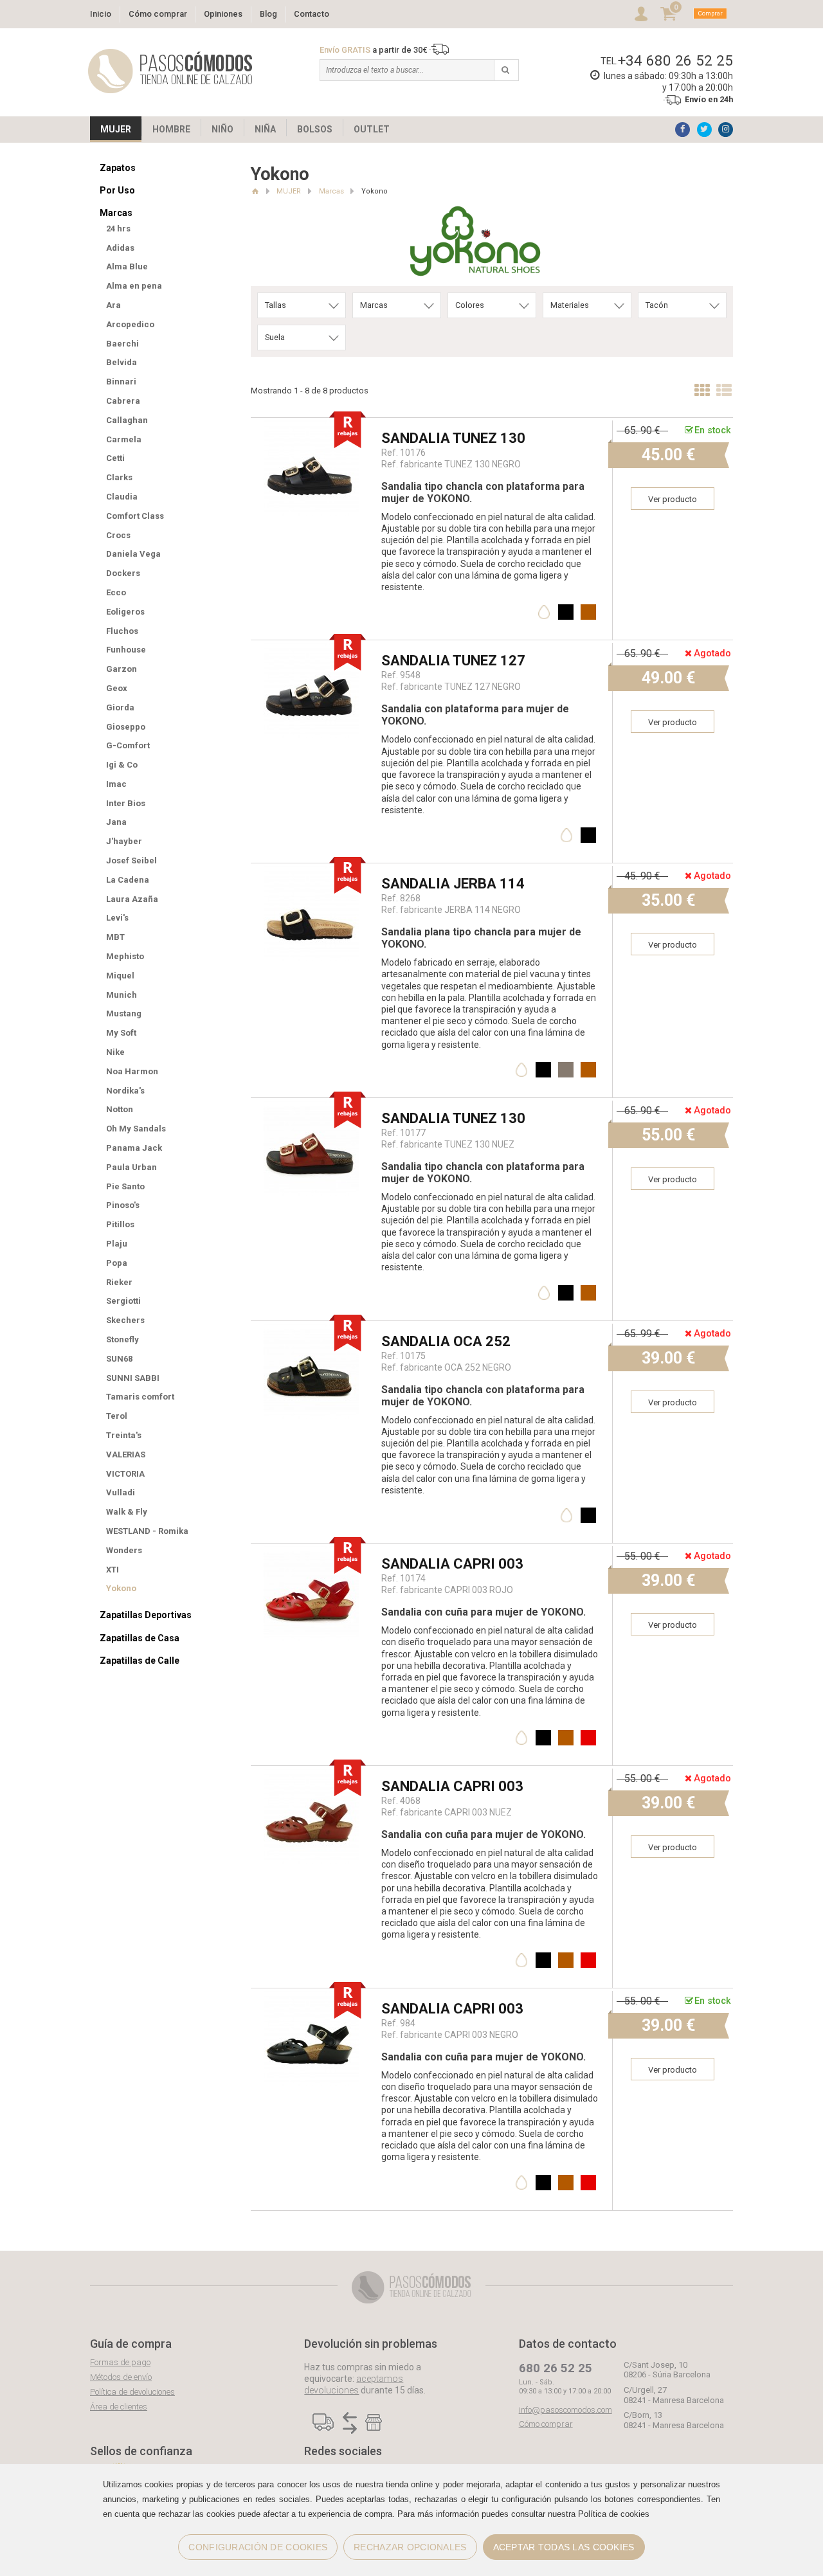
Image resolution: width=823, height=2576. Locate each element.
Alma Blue (127, 266)
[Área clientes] (641, 14)
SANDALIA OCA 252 (446, 1341)
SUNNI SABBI (133, 1378)
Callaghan (127, 420)
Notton (120, 1109)
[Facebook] (683, 130)
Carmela (124, 439)
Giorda (120, 707)
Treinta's (124, 1435)
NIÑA (265, 129)
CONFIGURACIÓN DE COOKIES (258, 2547)
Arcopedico (130, 324)
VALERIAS (126, 1455)
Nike (115, 1052)
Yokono (121, 1588)
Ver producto (673, 499)
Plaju (117, 1244)
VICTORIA (125, 1474)
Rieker (119, 1282)
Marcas (116, 213)
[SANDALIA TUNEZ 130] (311, 427)
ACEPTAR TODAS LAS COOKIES (564, 2547)
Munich (122, 995)
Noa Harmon (132, 1071)
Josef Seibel (131, 860)
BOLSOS (315, 129)
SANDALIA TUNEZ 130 (453, 438)
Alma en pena (134, 286)
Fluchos (122, 631)
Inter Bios (126, 803)
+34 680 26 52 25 (675, 60)
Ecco (116, 592)
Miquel (120, 976)
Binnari (121, 382)
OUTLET (372, 129)
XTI (113, 1570)
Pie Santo (125, 1186)
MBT (115, 937)
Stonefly (122, 1339)
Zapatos (118, 168)
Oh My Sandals (136, 1129)
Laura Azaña (132, 899)
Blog (268, 14)
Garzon (122, 669)
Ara (113, 305)
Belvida (122, 362)
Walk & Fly (127, 1512)
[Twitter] (704, 130)
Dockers (123, 573)
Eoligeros (125, 612)
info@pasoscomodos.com (565, 2410)
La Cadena (128, 880)
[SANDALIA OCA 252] (311, 1330)
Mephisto (125, 956)
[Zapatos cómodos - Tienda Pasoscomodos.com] (170, 71)
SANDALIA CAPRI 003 (452, 1564)
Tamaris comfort (140, 1397)
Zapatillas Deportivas (146, 1615)
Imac (116, 784)
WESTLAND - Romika (147, 1531)
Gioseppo (126, 727)
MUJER (116, 129)
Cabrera (123, 401)
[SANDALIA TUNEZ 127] (311, 649)
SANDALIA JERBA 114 (453, 884)
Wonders (124, 1550)
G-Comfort (128, 745)
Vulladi (121, 1492)
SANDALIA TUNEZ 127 (453, 661)
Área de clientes (119, 2407)
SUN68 (119, 1359)
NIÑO (222, 129)
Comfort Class (135, 516)
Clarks (119, 477)
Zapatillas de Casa (140, 1638)
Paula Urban (131, 1167)
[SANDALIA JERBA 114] (311, 872)
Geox (117, 688)
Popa (117, 1263)
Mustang (124, 1013)
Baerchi (122, 344)
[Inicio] (255, 191)
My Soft (121, 1033)
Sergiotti (123, 1301)
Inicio (101, 14)
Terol (117, 1416)
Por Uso (117, 190)
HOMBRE (171, 129)
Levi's (117, 918)
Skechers (125, 1320)
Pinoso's (123, 1205)
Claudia (122, 497)
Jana (116, 822)
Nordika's (125, 1091)
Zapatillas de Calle (140, 1661)
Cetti (115, 458)
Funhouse (126, 650)
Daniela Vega (133, 554)
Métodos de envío (121, 2377)
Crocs (118, 535)
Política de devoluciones (132, 2392)
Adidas (120, 248)
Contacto (312, 14)
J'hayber (124, 841)
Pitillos (120, 1224)
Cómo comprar (158, 14)
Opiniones (223, 14)
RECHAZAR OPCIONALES (410, 2547)
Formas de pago (120, 2362)
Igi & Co (122, 765)
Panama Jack (134, 1148)
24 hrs (118, 229)
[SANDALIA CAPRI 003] (311, 1552)
